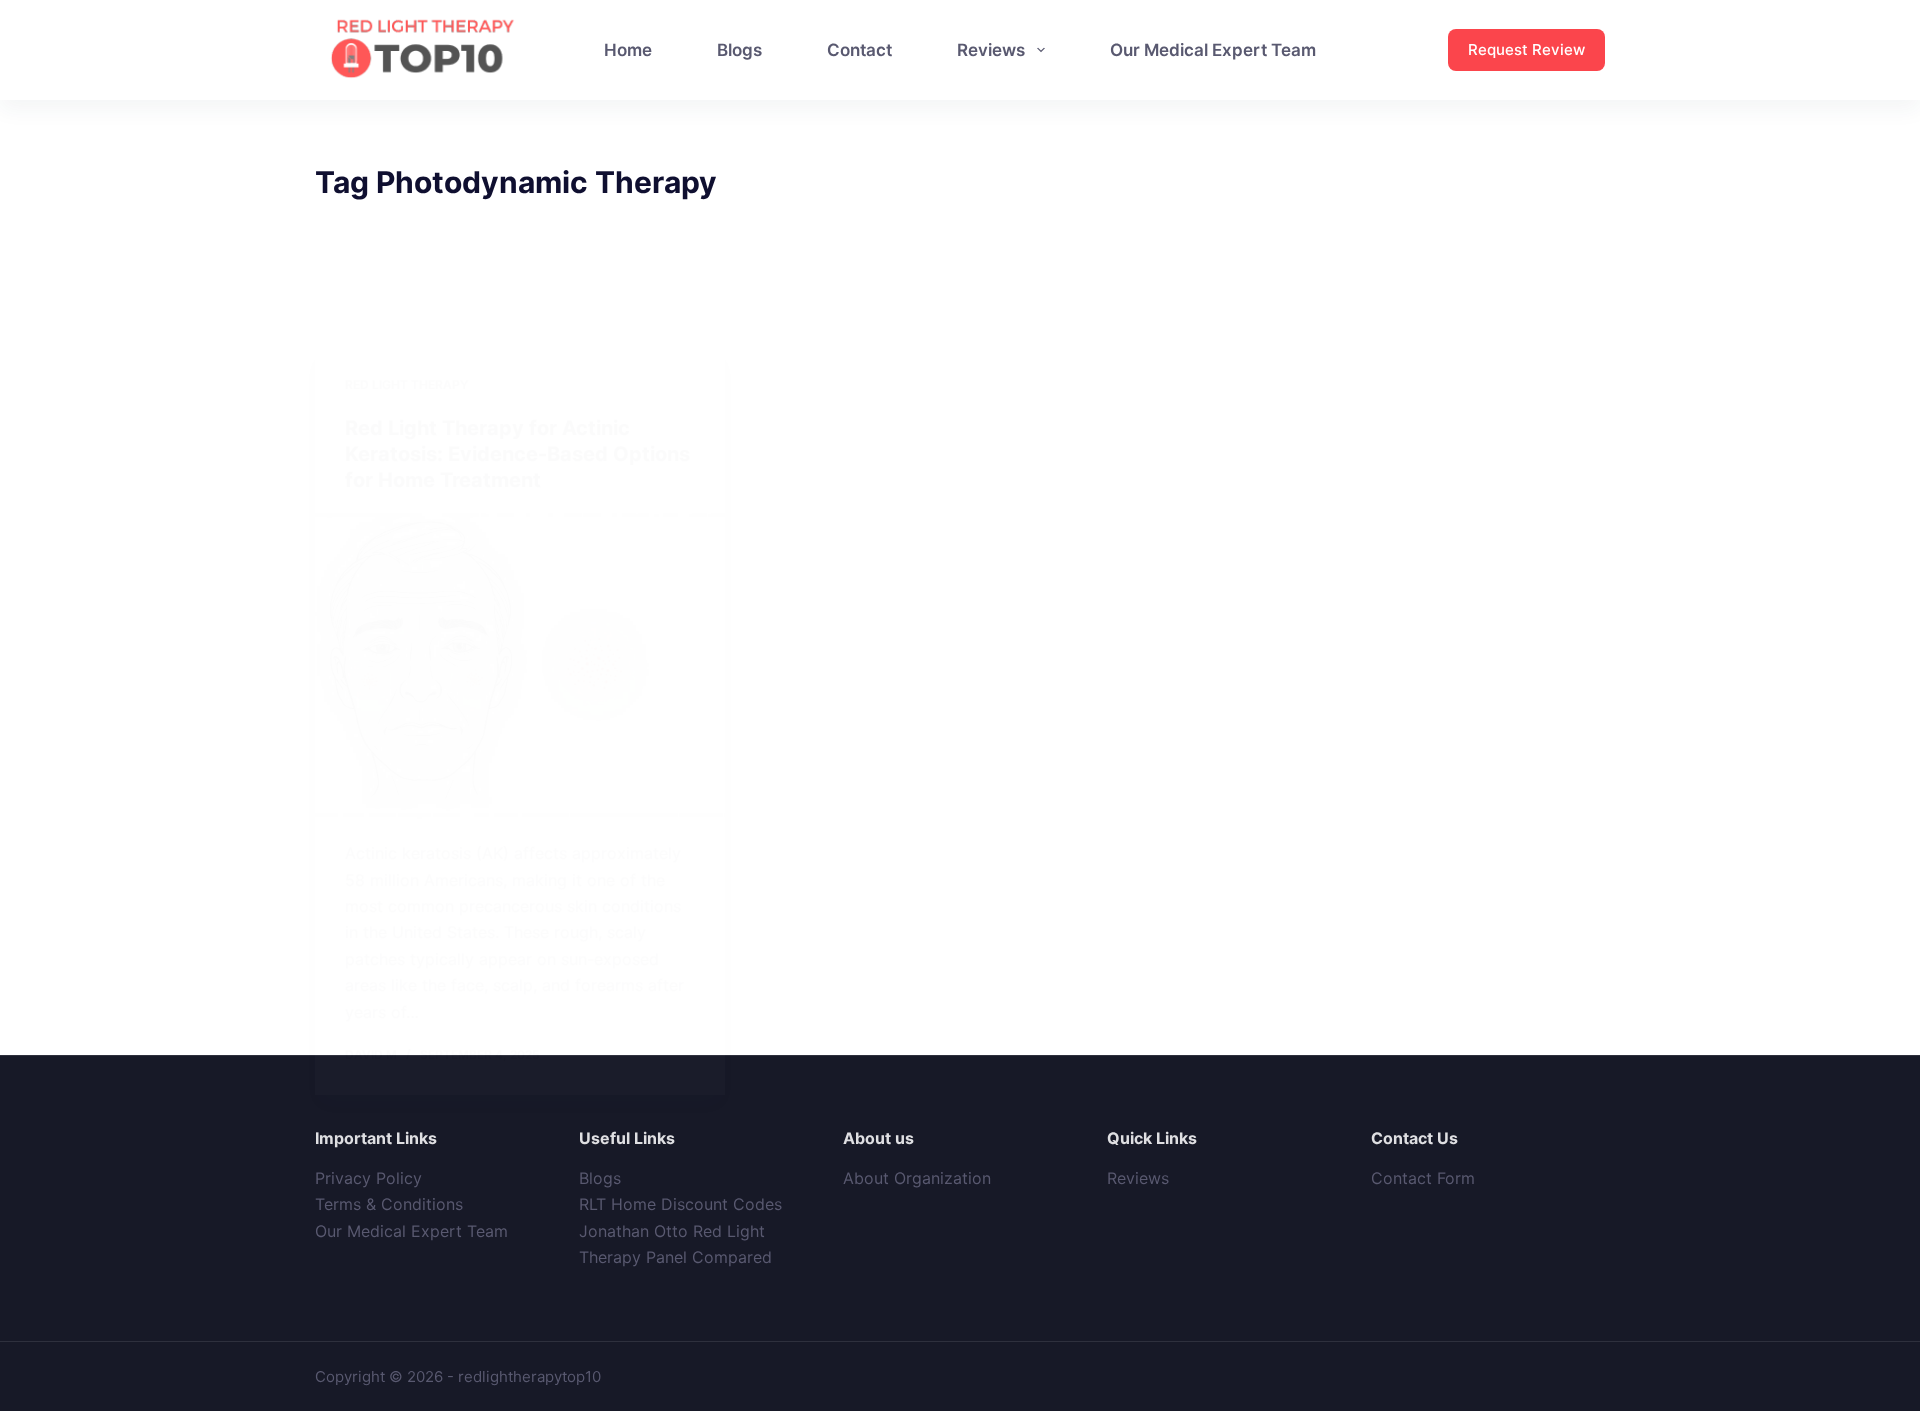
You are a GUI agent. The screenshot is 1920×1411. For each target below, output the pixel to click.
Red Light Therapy (406, 384)
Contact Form (1423, 1178)
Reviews (1138, 1178)
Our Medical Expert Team (411, 1231)
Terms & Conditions (389, 1204)
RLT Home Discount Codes (680, 1204)
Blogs (600, 1178)
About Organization (917, 1178)
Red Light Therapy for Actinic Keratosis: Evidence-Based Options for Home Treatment (517, 454)
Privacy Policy (368, 1178)
